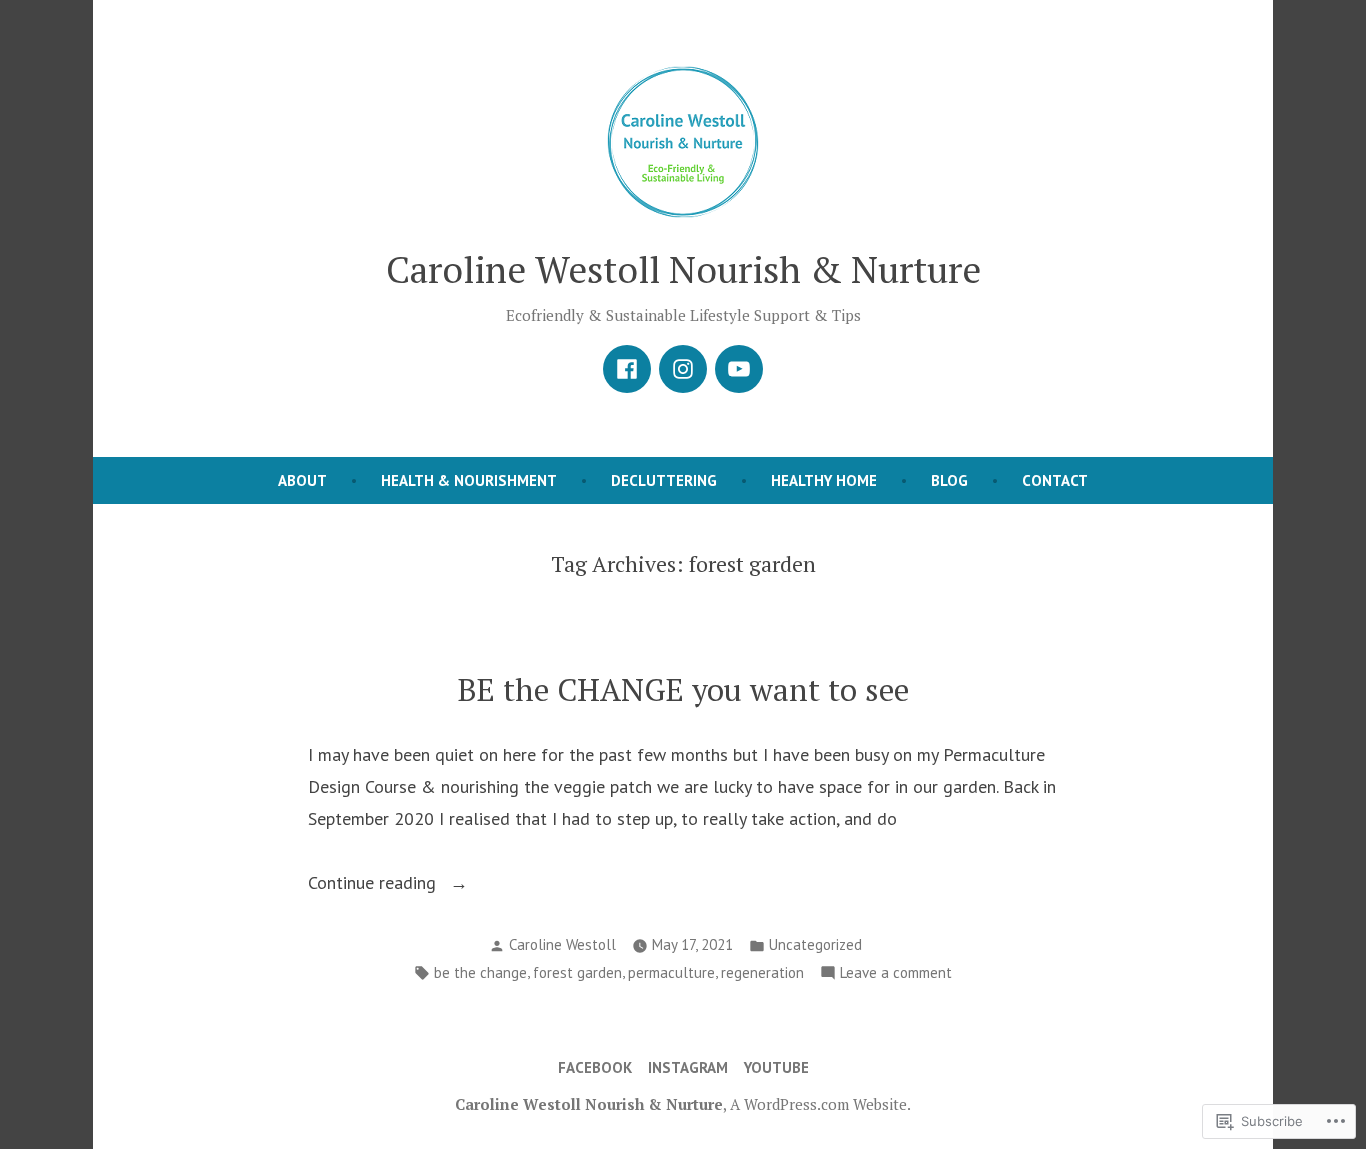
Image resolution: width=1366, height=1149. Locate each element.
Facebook (595, 1067)
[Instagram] (683, 369)
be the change (480, 972)
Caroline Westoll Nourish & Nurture (683, 269)
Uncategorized (815, 944)
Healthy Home (824, 480)
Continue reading (374, 884)
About (302, 480)
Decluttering (664, 480)
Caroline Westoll (562, 944)
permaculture (671, 972)
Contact (1055, 480)
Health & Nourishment (469, 480)
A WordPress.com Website (818, 1104)
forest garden (577, 972)
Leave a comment (896, 974)
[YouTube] (739, 369)
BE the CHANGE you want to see (683, 689)
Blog (949, 480)
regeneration (762, 972)
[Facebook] (627, 369)
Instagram (688, 1067)
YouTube (776, 1067)
